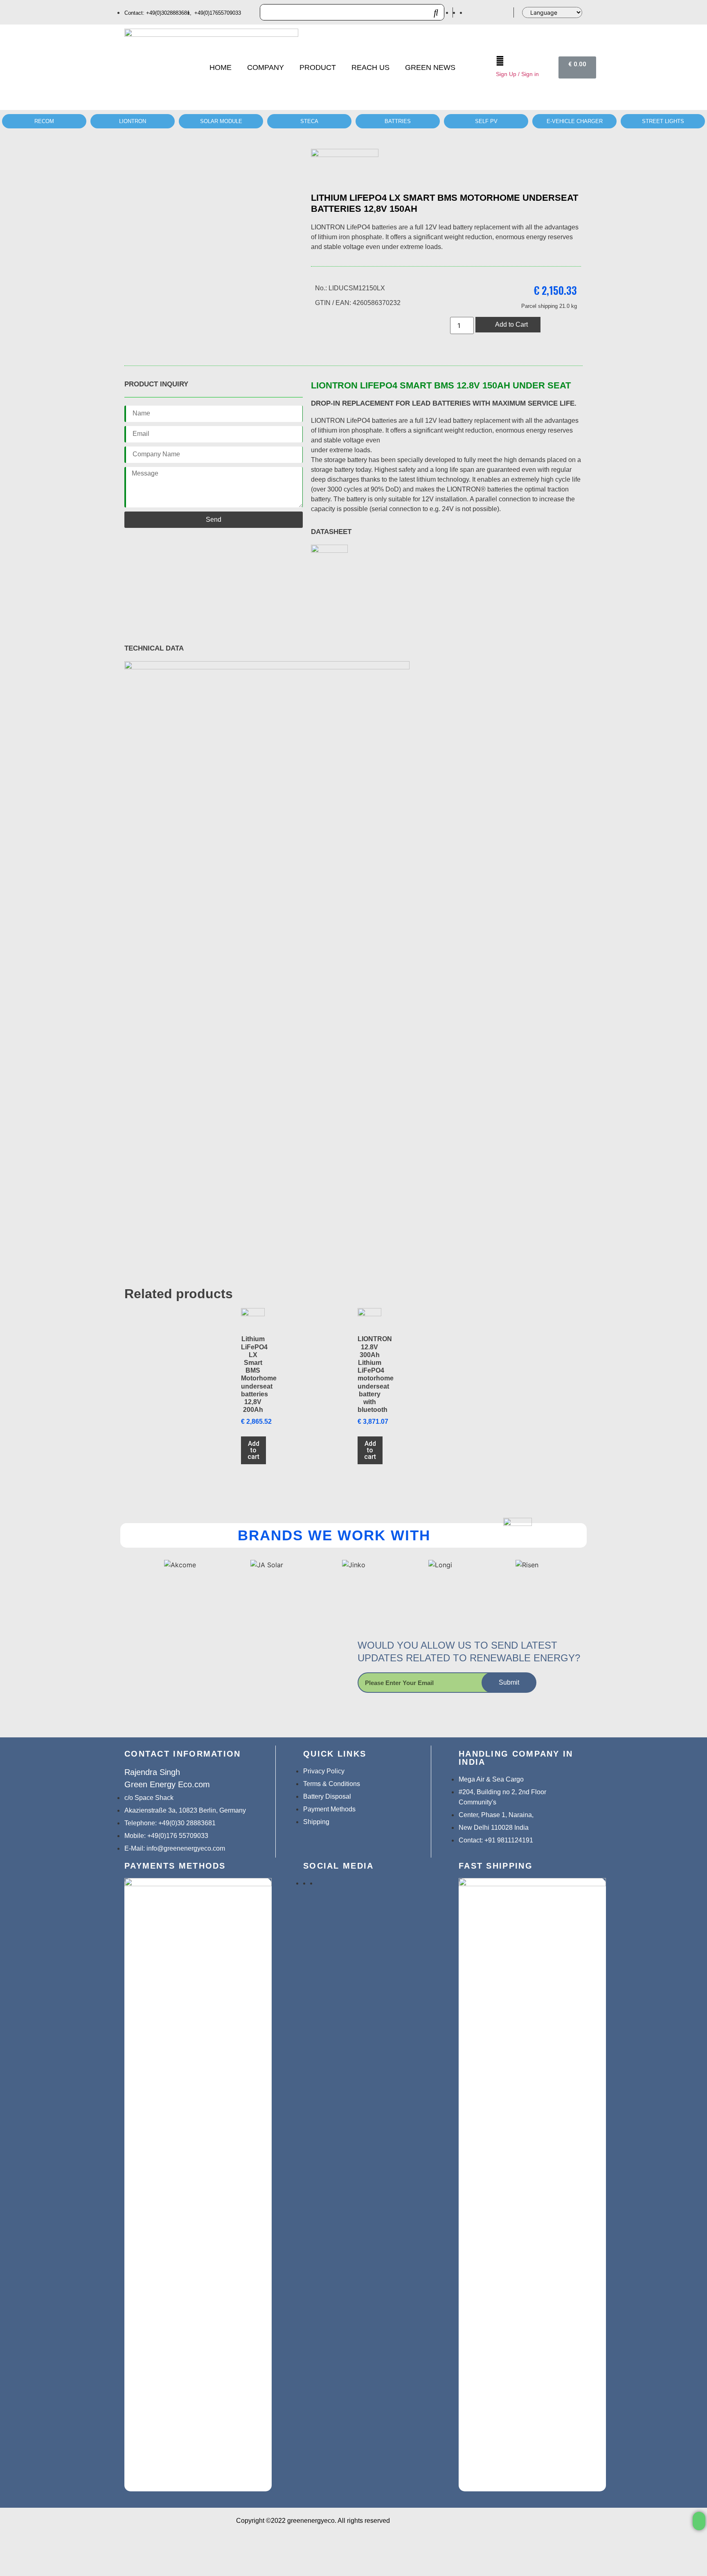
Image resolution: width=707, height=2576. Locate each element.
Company (266, 67)
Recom (44, 121)
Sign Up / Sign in (517, 74)
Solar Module (221, 121)
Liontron (133, 121)
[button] (699, 2521)
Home (221, 67)
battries (398, 121)
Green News (430, 67)
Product (318, 67)
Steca (309, 121)
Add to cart (253, 1450)
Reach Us (370, 67)
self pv (486, 121)
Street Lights (663, 121)
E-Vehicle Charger (575, 121)
